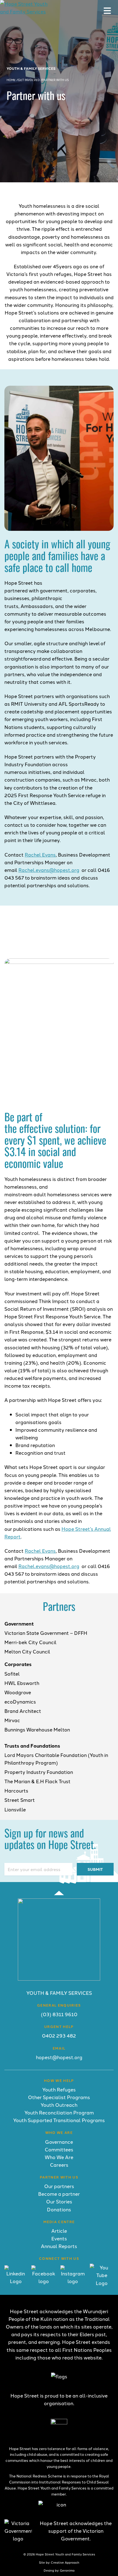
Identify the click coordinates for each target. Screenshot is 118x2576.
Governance (59, 2142)
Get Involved (29, 80)
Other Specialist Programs (59, 2097)
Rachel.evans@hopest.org (49, 870)
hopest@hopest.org (59, 2057)
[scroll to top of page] (59, 1893)
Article (59, 2231)
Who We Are (59, 2157)
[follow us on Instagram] (73, 2281)
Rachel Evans (40, 855)
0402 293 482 (59, 2035)
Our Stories (59, 2201)
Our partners (59, 2186)
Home (11, 80)
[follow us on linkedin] (16, 2281)
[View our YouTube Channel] (102, 2283)
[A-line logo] (59, 1979)
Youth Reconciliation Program (59, 2112)
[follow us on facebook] (43, 2281)
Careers (59, 2165)
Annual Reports (59, 2246)
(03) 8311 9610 (59, 2014)
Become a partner (59, 2194)
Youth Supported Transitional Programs (59, 2120)
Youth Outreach (59, 2105)
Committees (59, 2149)
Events (59, 2238)
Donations (59, 2209)
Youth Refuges (59, 2089)
